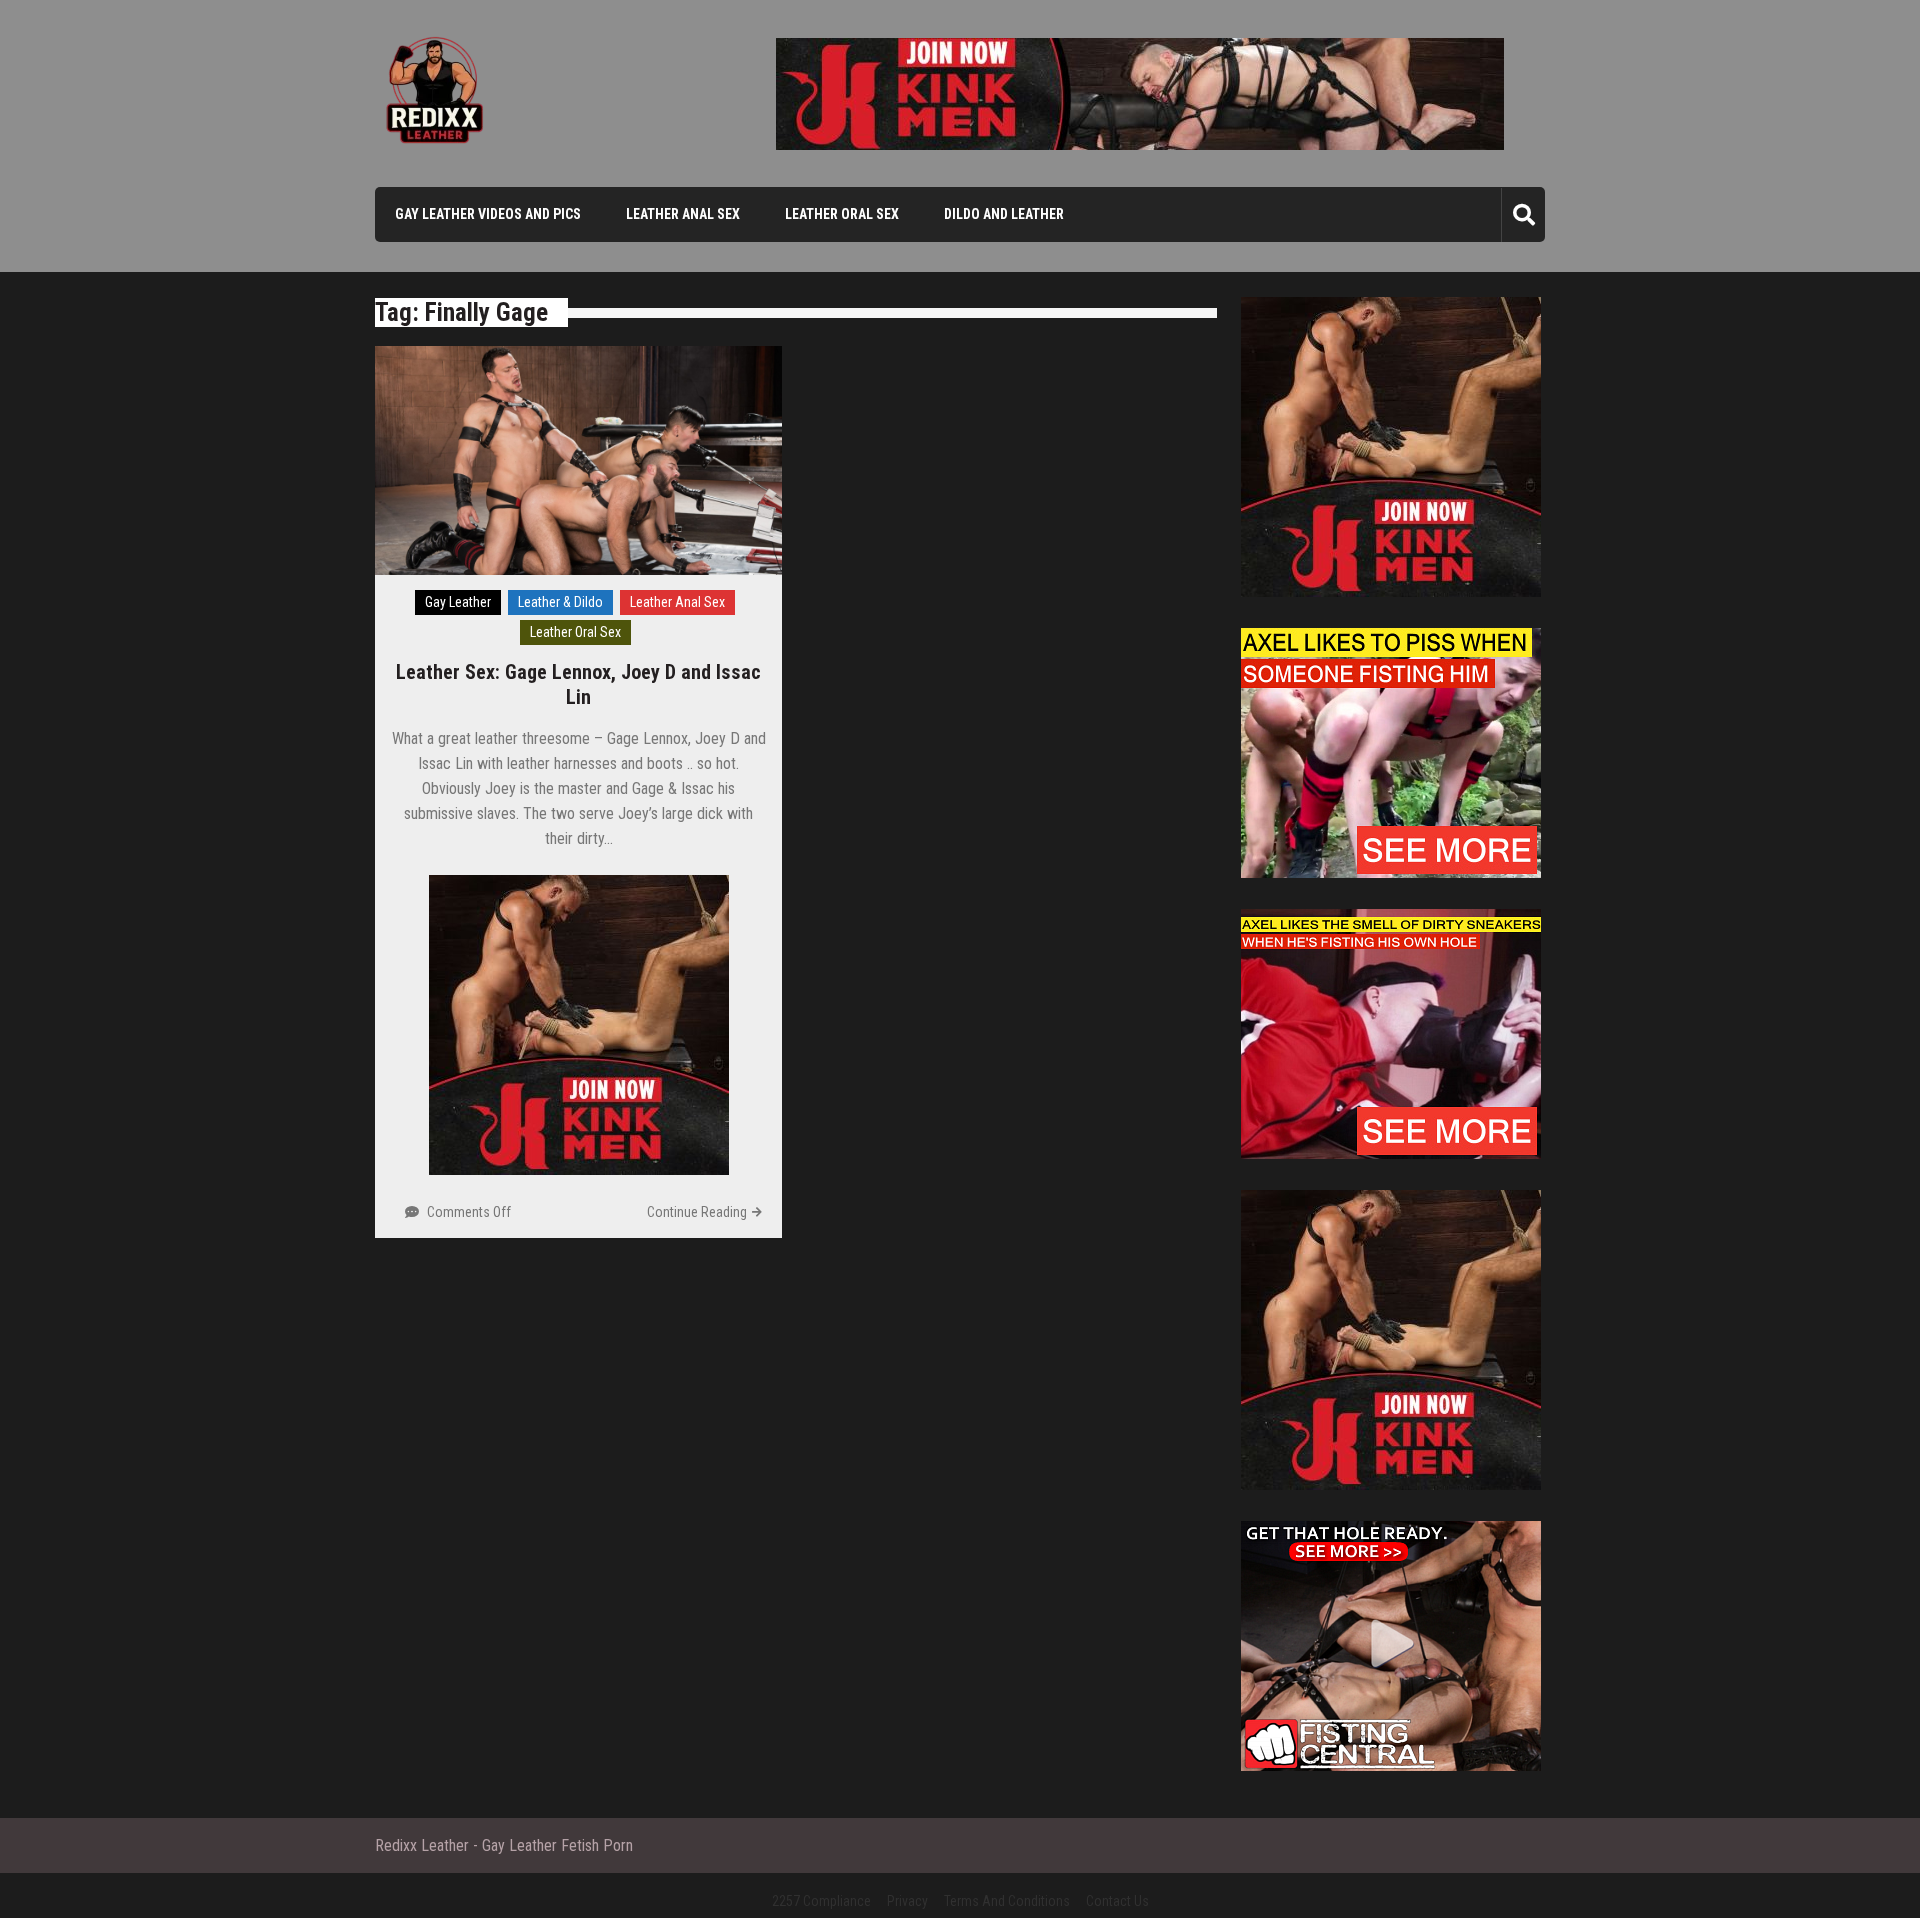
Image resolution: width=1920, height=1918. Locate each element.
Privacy (907, 1901)
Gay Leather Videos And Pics (488, 214)
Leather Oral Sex (842, 214)
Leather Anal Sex (683, 214)
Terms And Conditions (1007, 1901)
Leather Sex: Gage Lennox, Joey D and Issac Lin (578, 684)
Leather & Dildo (560, 602)
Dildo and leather (1004, 214)
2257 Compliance (821, 1901)
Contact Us (1117, 1901)
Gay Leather (458, 602)
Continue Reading (697, 1212)
